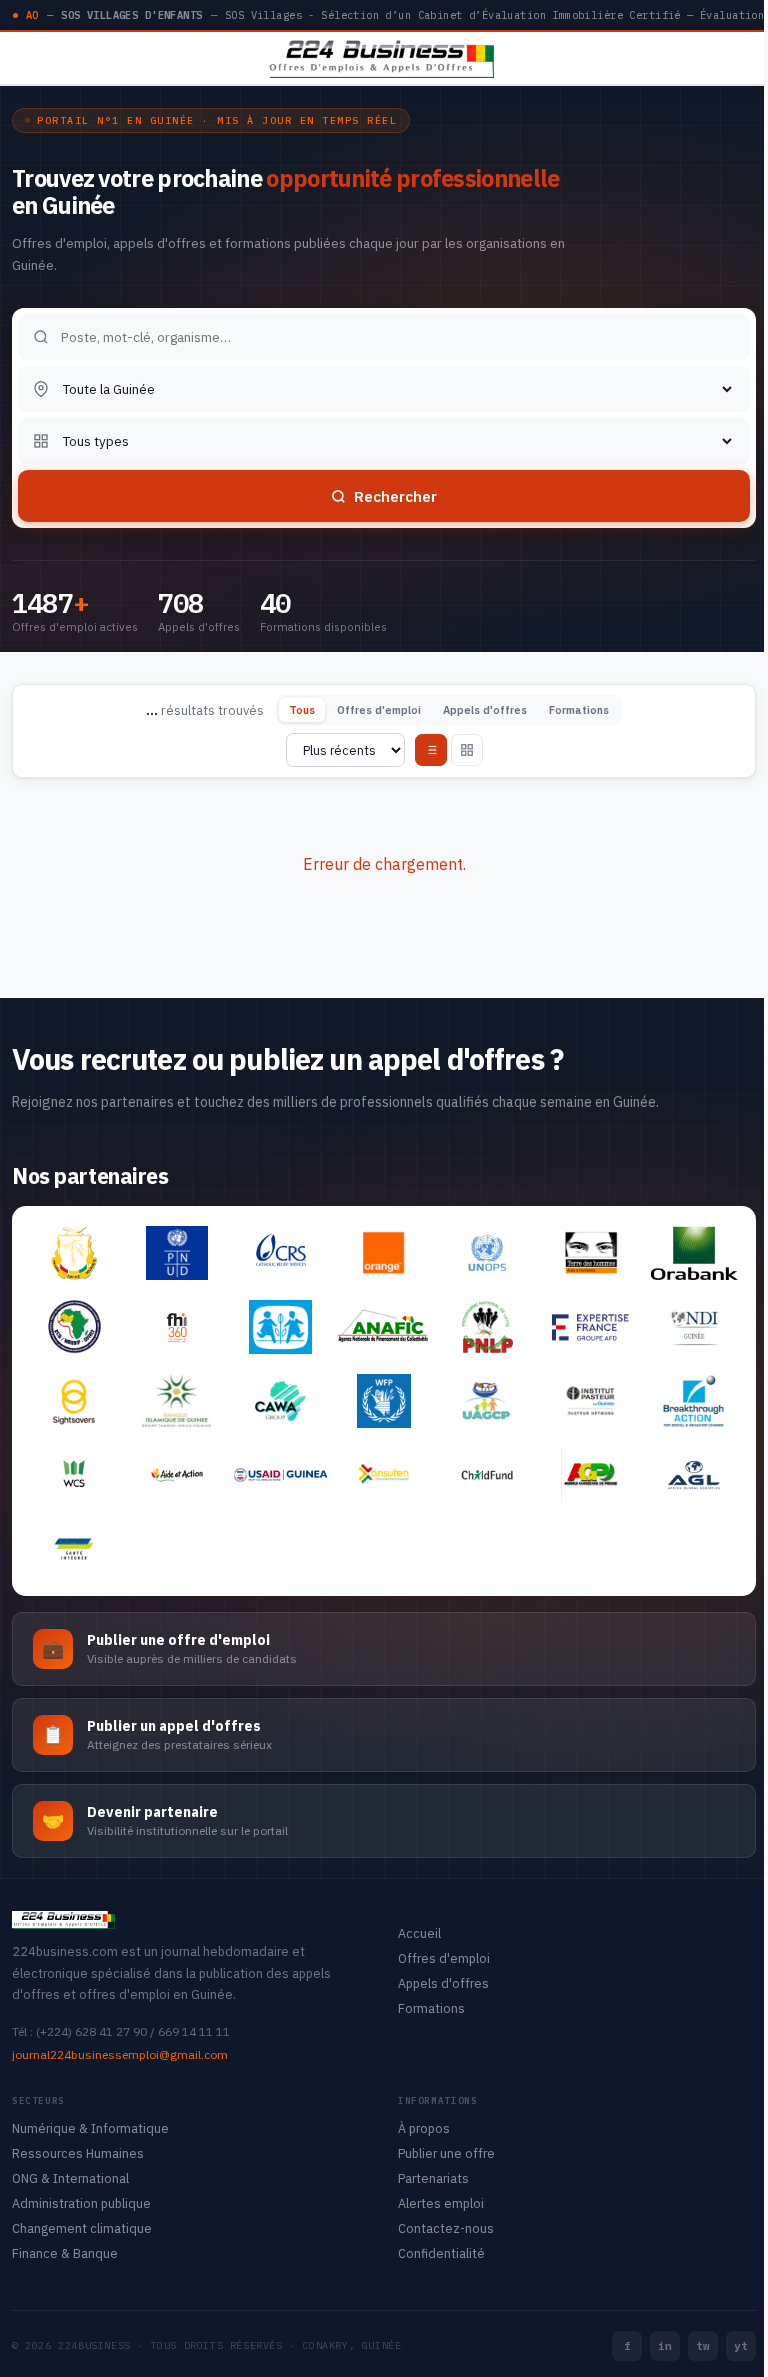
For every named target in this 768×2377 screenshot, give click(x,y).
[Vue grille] (467, 750)
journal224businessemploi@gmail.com (120, 2054)
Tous (302, 710)
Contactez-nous (446, 2228)
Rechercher (395, 496)
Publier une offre (446, 2153)
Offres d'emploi (379, 710)
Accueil (419, 1933)
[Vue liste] (431, 750)
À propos (424, 2128)
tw (703, 2346)
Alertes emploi (441, 2203)
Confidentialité (441, 2253)
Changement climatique (82, 2228)
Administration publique (81, 2203)
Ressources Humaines (78, 2153)
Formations (579, 710)
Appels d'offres (485, 710)
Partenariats (433, 2178)
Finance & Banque (65, 2253)
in (665, 2346)
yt (741, 2346)
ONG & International (70, 2178)
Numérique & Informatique (90, 2128)
